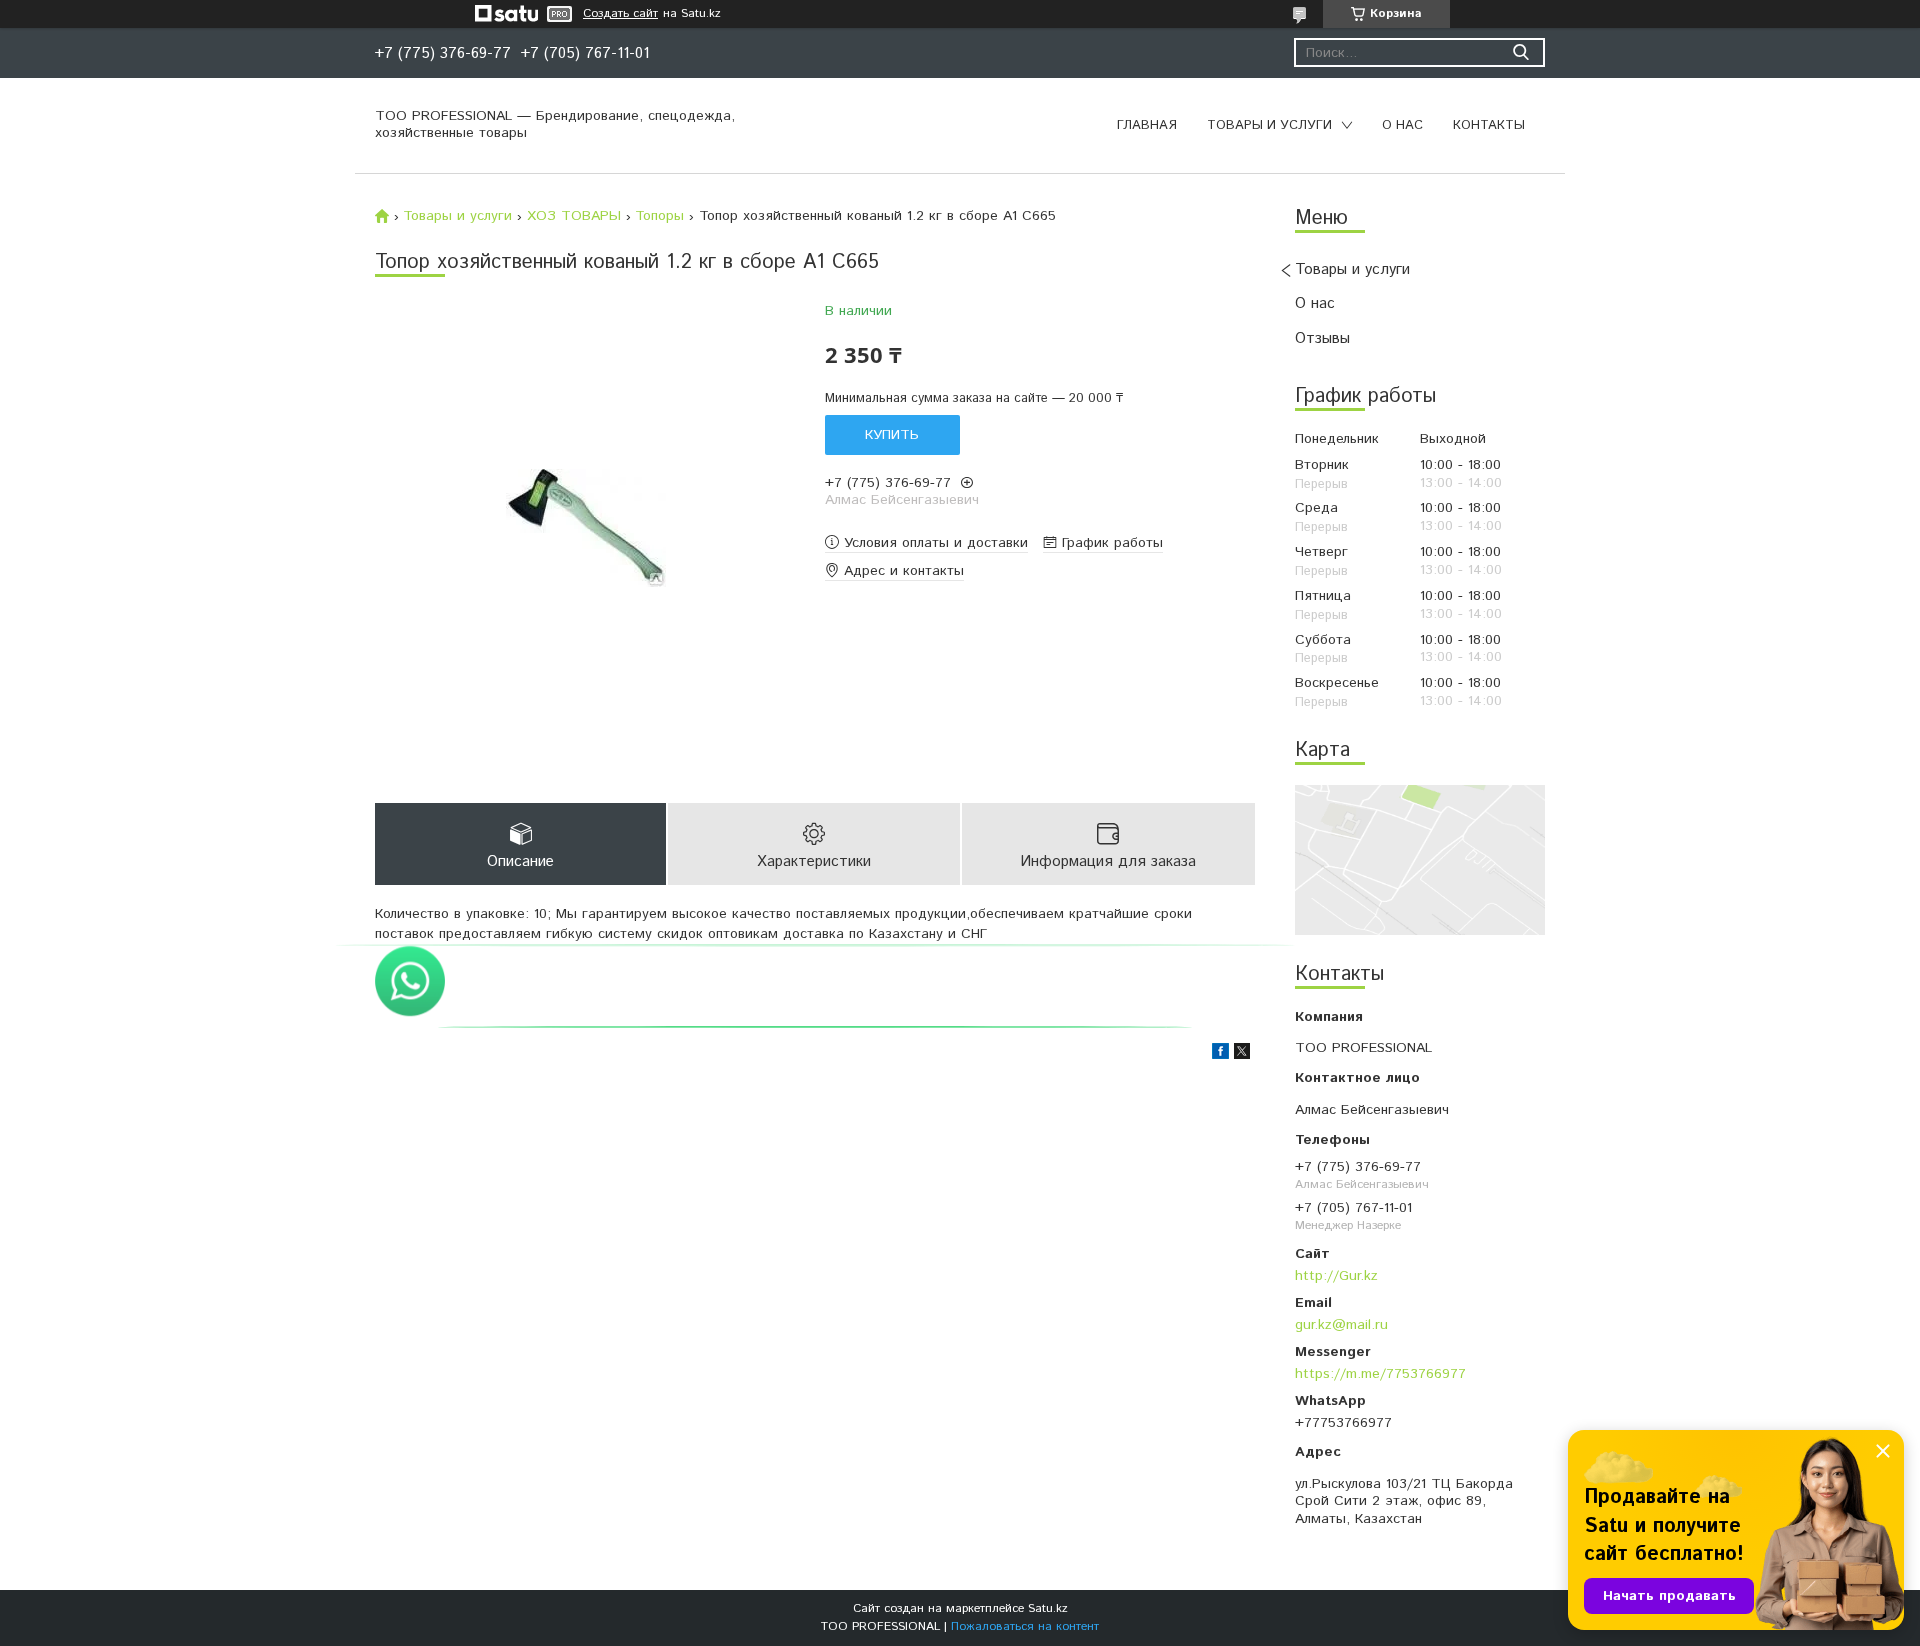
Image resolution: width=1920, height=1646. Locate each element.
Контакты (1489, 125)
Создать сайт (620, 14)
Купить (892, 435)
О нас (1402, 125)
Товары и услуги (1269, 125)
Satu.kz (1048, 1608)
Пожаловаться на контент (1025, 1626)
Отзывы (1322, 338)
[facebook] (1220, 1055)
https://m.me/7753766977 (1380, 1373)
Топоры (659, 216)
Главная (1147, 125)
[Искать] (1520, 52)
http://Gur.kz (1336, 1275)
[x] (1242, 1055)
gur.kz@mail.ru (1341, 1324)
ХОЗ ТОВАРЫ (574, 216)
